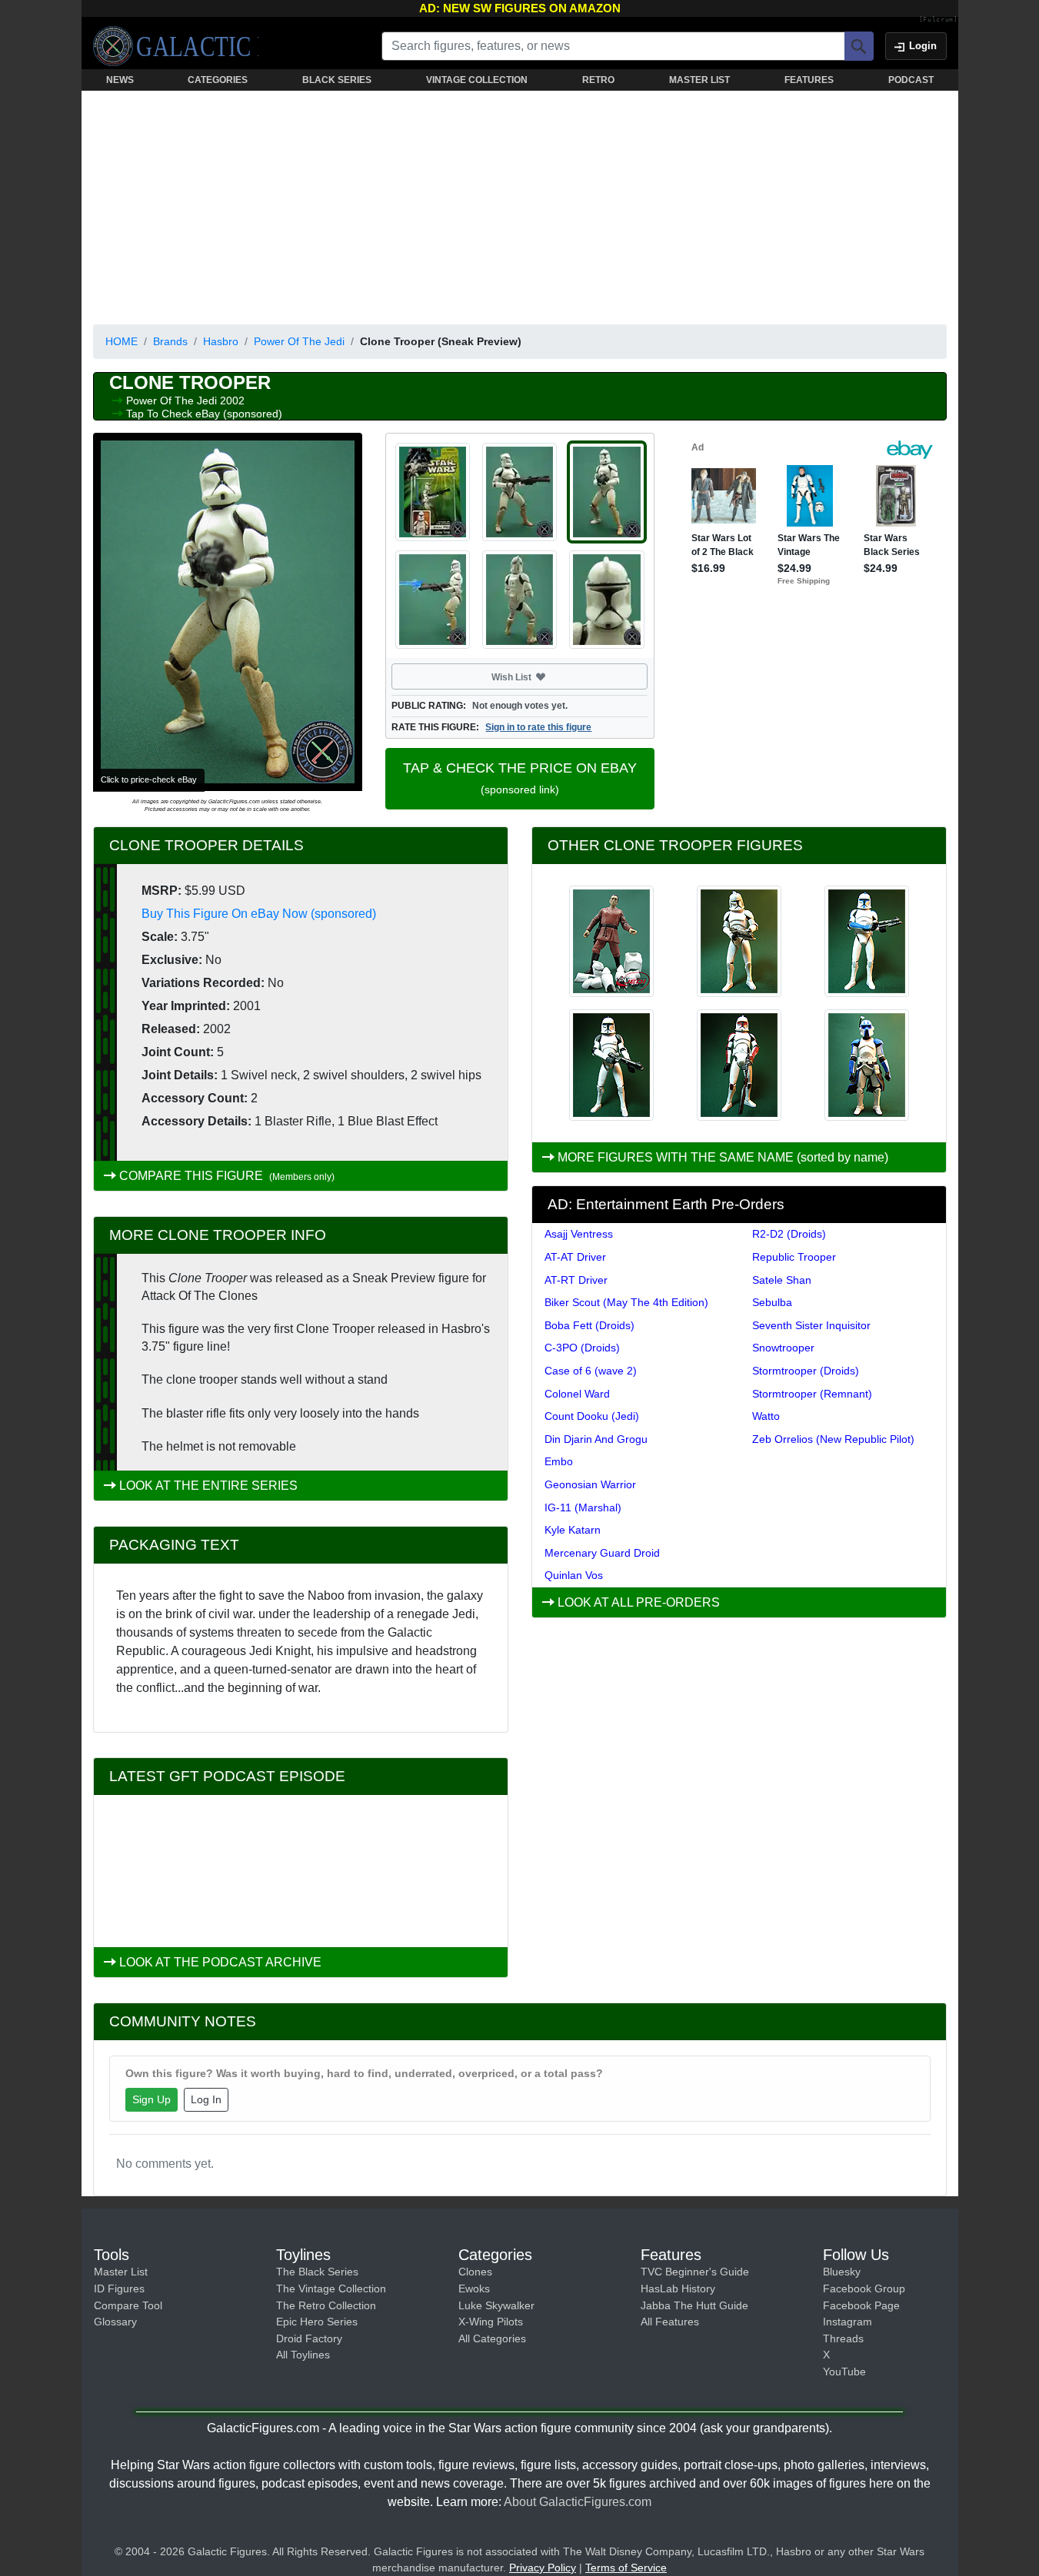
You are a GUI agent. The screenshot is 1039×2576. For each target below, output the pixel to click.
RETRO (598, 80)
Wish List (541, 676)
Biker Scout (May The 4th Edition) (626, 1302)
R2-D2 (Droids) (789, 1234)
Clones (475, 2272)
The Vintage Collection (331, 2288)
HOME (122, 341)
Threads (843, 2338)
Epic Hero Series (317, 2322)
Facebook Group (864, 2288)
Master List (121, 2272)
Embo (559, 1461)
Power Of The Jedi (299, 341)
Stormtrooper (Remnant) (812, 1394)
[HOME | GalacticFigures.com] (176, 46)
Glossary (115, 2322)
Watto (766, 1416)
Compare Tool (128, 2305)
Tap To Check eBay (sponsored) (204, 414)
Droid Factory (309, 2338)
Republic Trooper (794, 1257)
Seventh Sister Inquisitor (811, 1325)
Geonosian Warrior (590, 1484)
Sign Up (152, 2099)
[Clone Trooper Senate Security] (739, 1065)
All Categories (492, 2338)
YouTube (844, 2372)
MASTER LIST (699, 80)
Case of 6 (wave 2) (591, 1371)
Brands (170, 341)
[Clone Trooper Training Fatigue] (611, 941)
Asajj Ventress (579, 1234)
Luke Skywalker (496, 2305)
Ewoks (474, 2288)
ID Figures (119, 2288)
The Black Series (317, 2272)
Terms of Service (626, 2568)
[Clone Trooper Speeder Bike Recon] (611, 1065)
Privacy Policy (543, 2568)
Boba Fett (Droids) (589, 1325)
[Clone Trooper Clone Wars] (739, 941)
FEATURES (809, 80)
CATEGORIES (218, 80)
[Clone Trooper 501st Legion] (867, 941)
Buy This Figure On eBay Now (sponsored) (259, 914)
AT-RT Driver (576, 1280)
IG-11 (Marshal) (583, 1507)
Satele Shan (782, 1280)
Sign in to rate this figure (538, 727)
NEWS (120, 80)
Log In (206, 2099)
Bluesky (842, 2272)
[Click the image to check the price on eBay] (228, 612)
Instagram (848, 2322)
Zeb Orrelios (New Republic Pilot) (833, 1439)
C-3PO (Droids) (582, 1348)
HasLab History (678, 2288)
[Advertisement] (520, 204)
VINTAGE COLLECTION (477, 80)
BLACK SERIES (337, 80)
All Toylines (303, 2355)
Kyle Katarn (573, 1530)
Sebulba (772, 1302)
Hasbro (221, 341)
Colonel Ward (577, 1394)
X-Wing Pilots (491, 2322)
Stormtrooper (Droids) (806, 1371)
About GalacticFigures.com (578, 2502)
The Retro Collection (326, 2305)
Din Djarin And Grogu (596, 1439)
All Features (670, 2322)
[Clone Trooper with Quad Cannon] (867, 1065)
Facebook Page (861, 2305)
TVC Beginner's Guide (695, 2272)
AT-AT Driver (575, 1257)
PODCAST (911, 80)
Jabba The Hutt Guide (694, 2305)
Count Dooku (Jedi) (592, 1416)
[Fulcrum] (939, 20)
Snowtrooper (783, 1348)
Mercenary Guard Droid (602, 1553)
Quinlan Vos (574, 1575)
